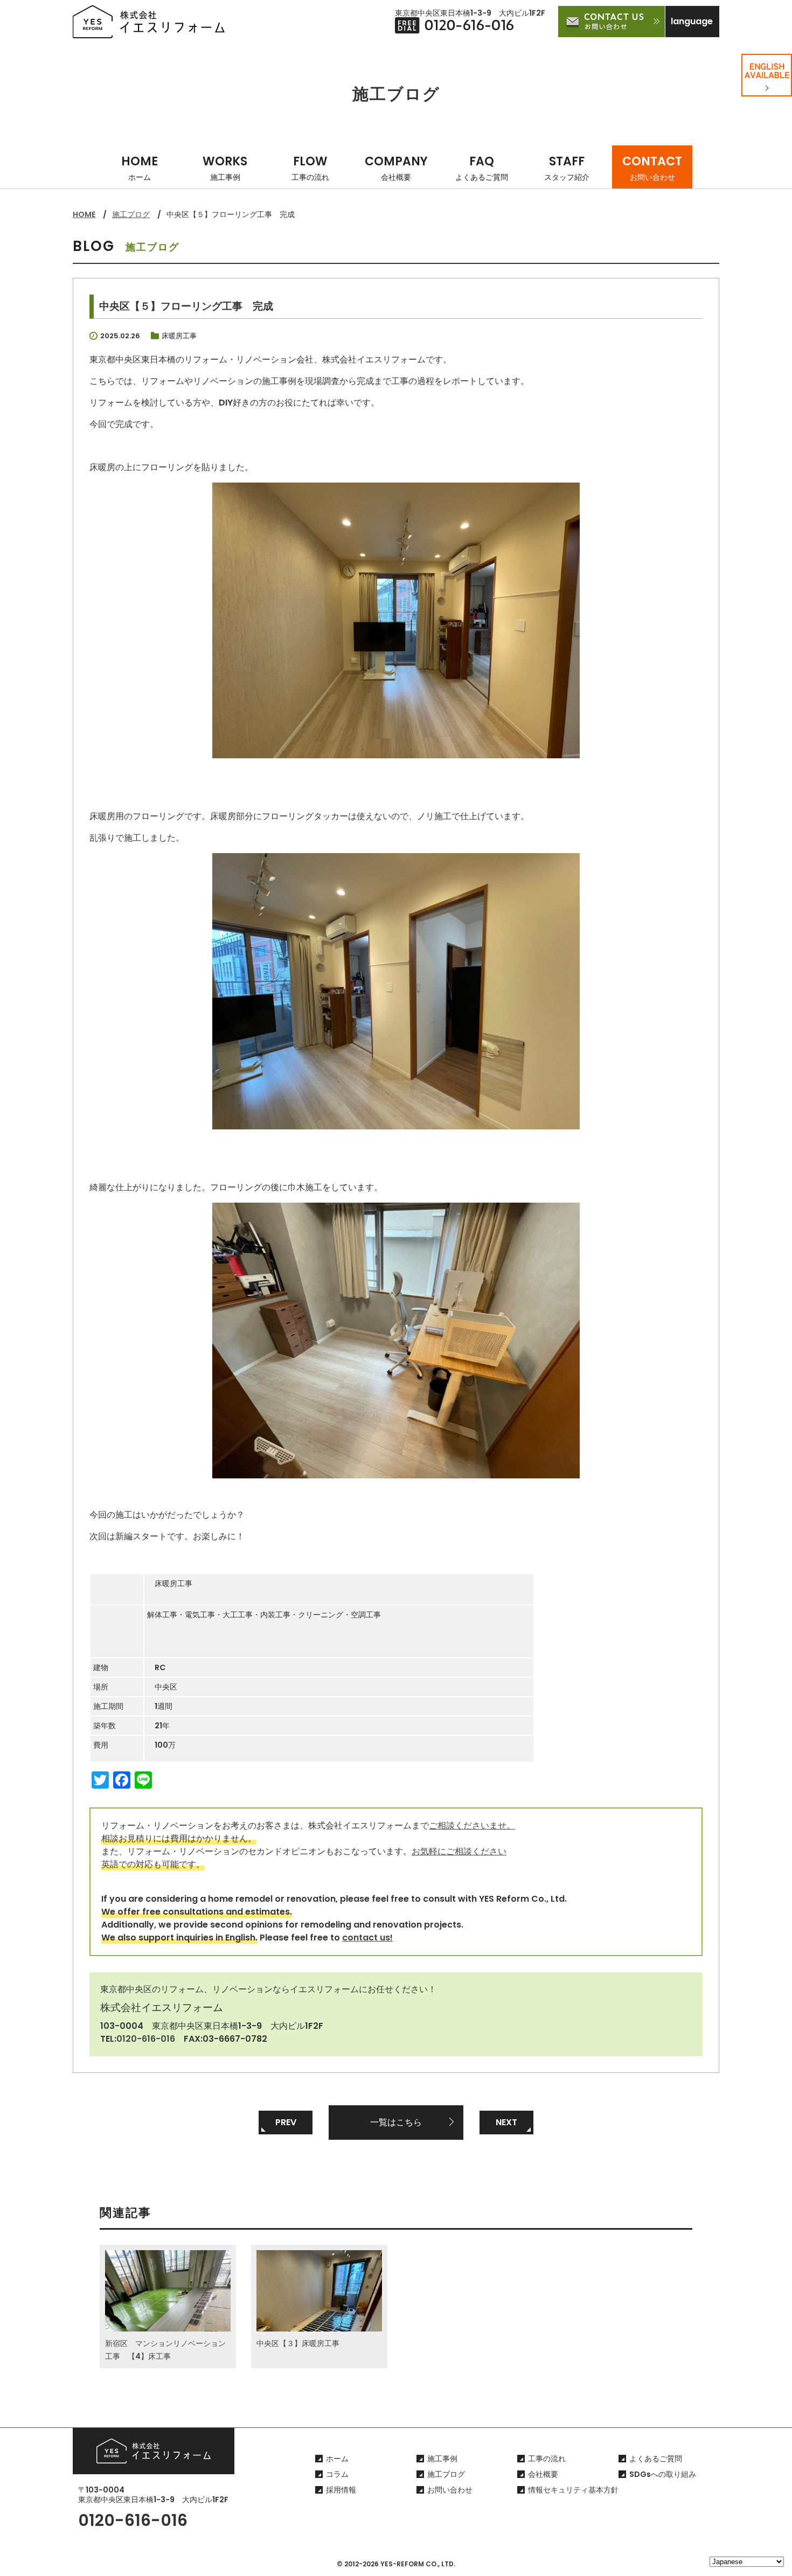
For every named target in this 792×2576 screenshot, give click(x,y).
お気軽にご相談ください (459, 1851)
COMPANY (396, 168)
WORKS (225, 168)
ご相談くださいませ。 (472, 1825)
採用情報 (341, 2490)
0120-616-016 (146, 2039)
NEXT (506, 2122)
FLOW (310, 168)
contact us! (367, 1938)
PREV (286, 2122)
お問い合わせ (450, 2490)
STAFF (567, 168)
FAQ (482, 168)
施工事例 (442, 2459)
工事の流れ (547, 2459)
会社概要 (543, 2474)
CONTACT (652, 168)
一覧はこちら (396, 2122)
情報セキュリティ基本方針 (573, 2490)
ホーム (337, 2459)
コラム (337, 2474)
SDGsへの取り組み (663, 2474)
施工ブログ (131, 214)
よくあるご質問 (656, 2459)
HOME (140, 168)
